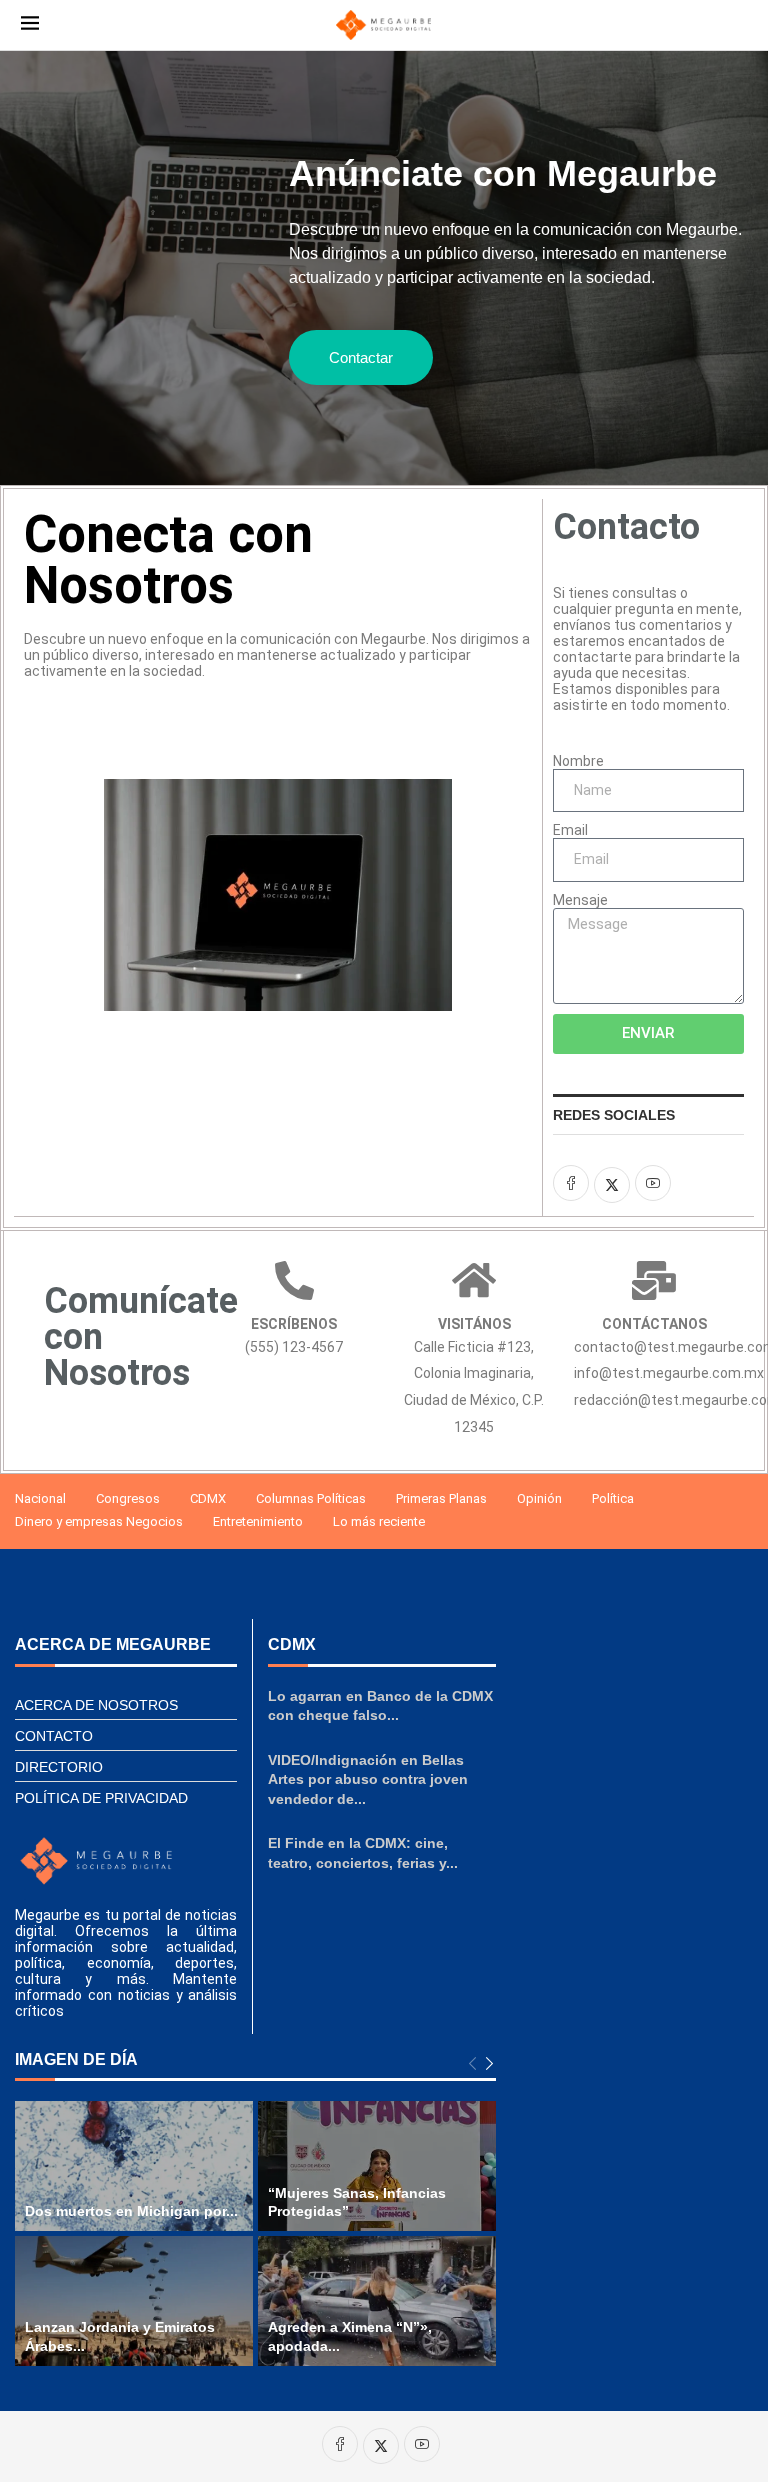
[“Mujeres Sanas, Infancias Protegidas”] (377, 2166)
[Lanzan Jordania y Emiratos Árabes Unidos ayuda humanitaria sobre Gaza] (134, 2301)
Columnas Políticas (311, 1498)
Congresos (128, 1498)
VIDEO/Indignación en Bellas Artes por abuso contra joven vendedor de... (368, 1779)
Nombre (578, 761)
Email (570, 830)
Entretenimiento (258, 1521)
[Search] (737, 25)
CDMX (208, 1498)
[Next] (489, 2064)
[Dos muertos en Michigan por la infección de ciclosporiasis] (134, 2166)
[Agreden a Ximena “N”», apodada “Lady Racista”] (377, 2301)
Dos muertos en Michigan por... (131, 2211)
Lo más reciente (379, 1521)
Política (613, 1498)
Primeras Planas (441, 1498)
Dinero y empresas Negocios (99, 1521)
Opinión (539, 1498)
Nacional (40, 1498)
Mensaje (580, 900)
